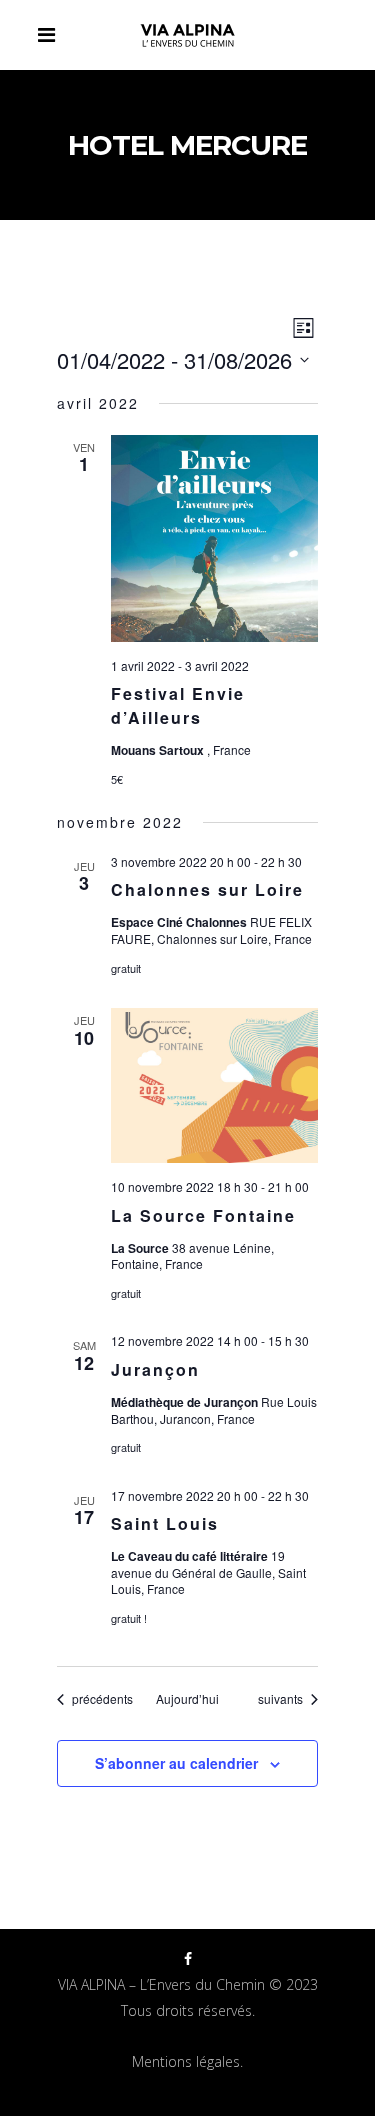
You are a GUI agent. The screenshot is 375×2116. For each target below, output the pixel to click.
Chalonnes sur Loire (207, 889)
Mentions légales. (187, 2061)
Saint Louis (165, 1523)
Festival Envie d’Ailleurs (178, 705)
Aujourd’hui (187, 1699)
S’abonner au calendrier (176, 1763)
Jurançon (155, 1369)
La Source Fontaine (203, 1215)
